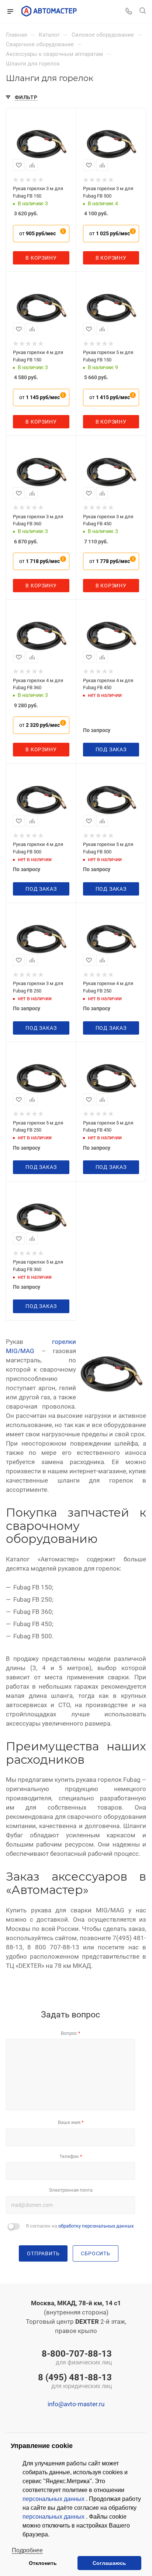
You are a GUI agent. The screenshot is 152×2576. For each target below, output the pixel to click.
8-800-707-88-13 (77, 2358)
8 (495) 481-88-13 (75, 2382)
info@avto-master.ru (76, 2404)
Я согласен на (80, 2226)
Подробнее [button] (27, 2550)
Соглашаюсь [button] (109, 2563)
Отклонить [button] (43, 2563)
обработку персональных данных (96, 2226)
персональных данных (54, 2499)
